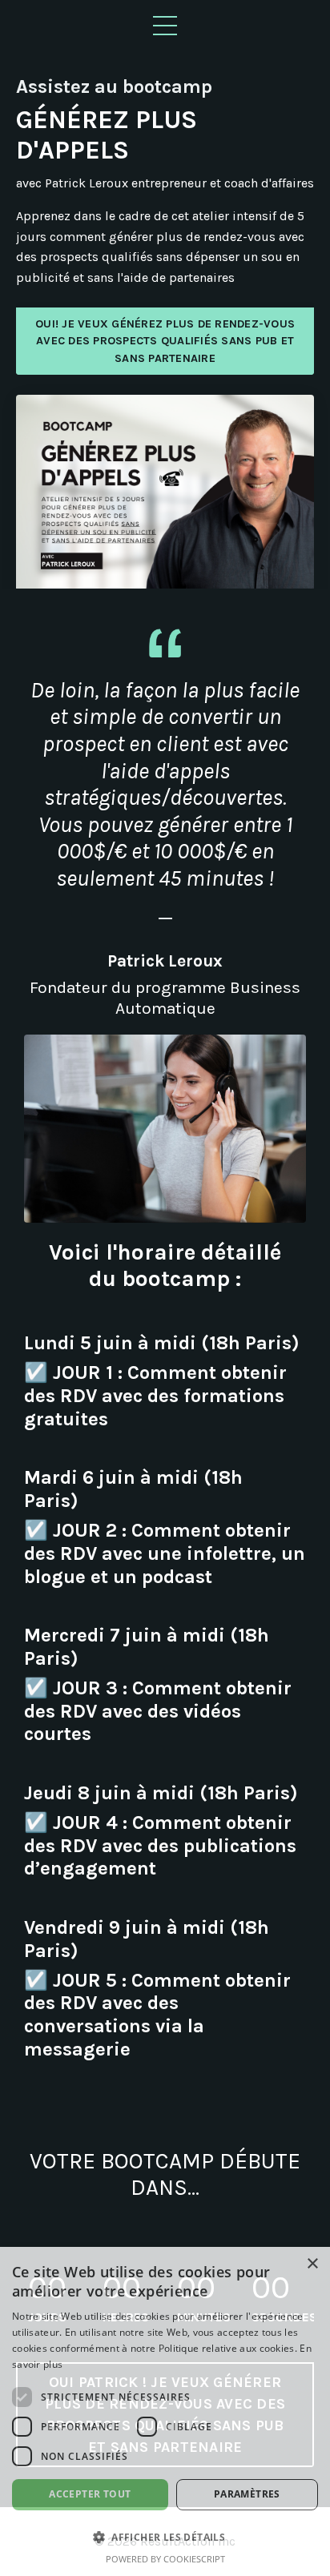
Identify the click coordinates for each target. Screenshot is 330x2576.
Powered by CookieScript (165, 2559)
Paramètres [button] (247, 2494)
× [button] (312, 2264)
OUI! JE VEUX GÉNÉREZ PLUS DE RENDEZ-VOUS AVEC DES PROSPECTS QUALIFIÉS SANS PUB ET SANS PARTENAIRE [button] (165, 341)
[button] (165, 2537)
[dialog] (165, 2411)
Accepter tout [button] (90, 2494)
